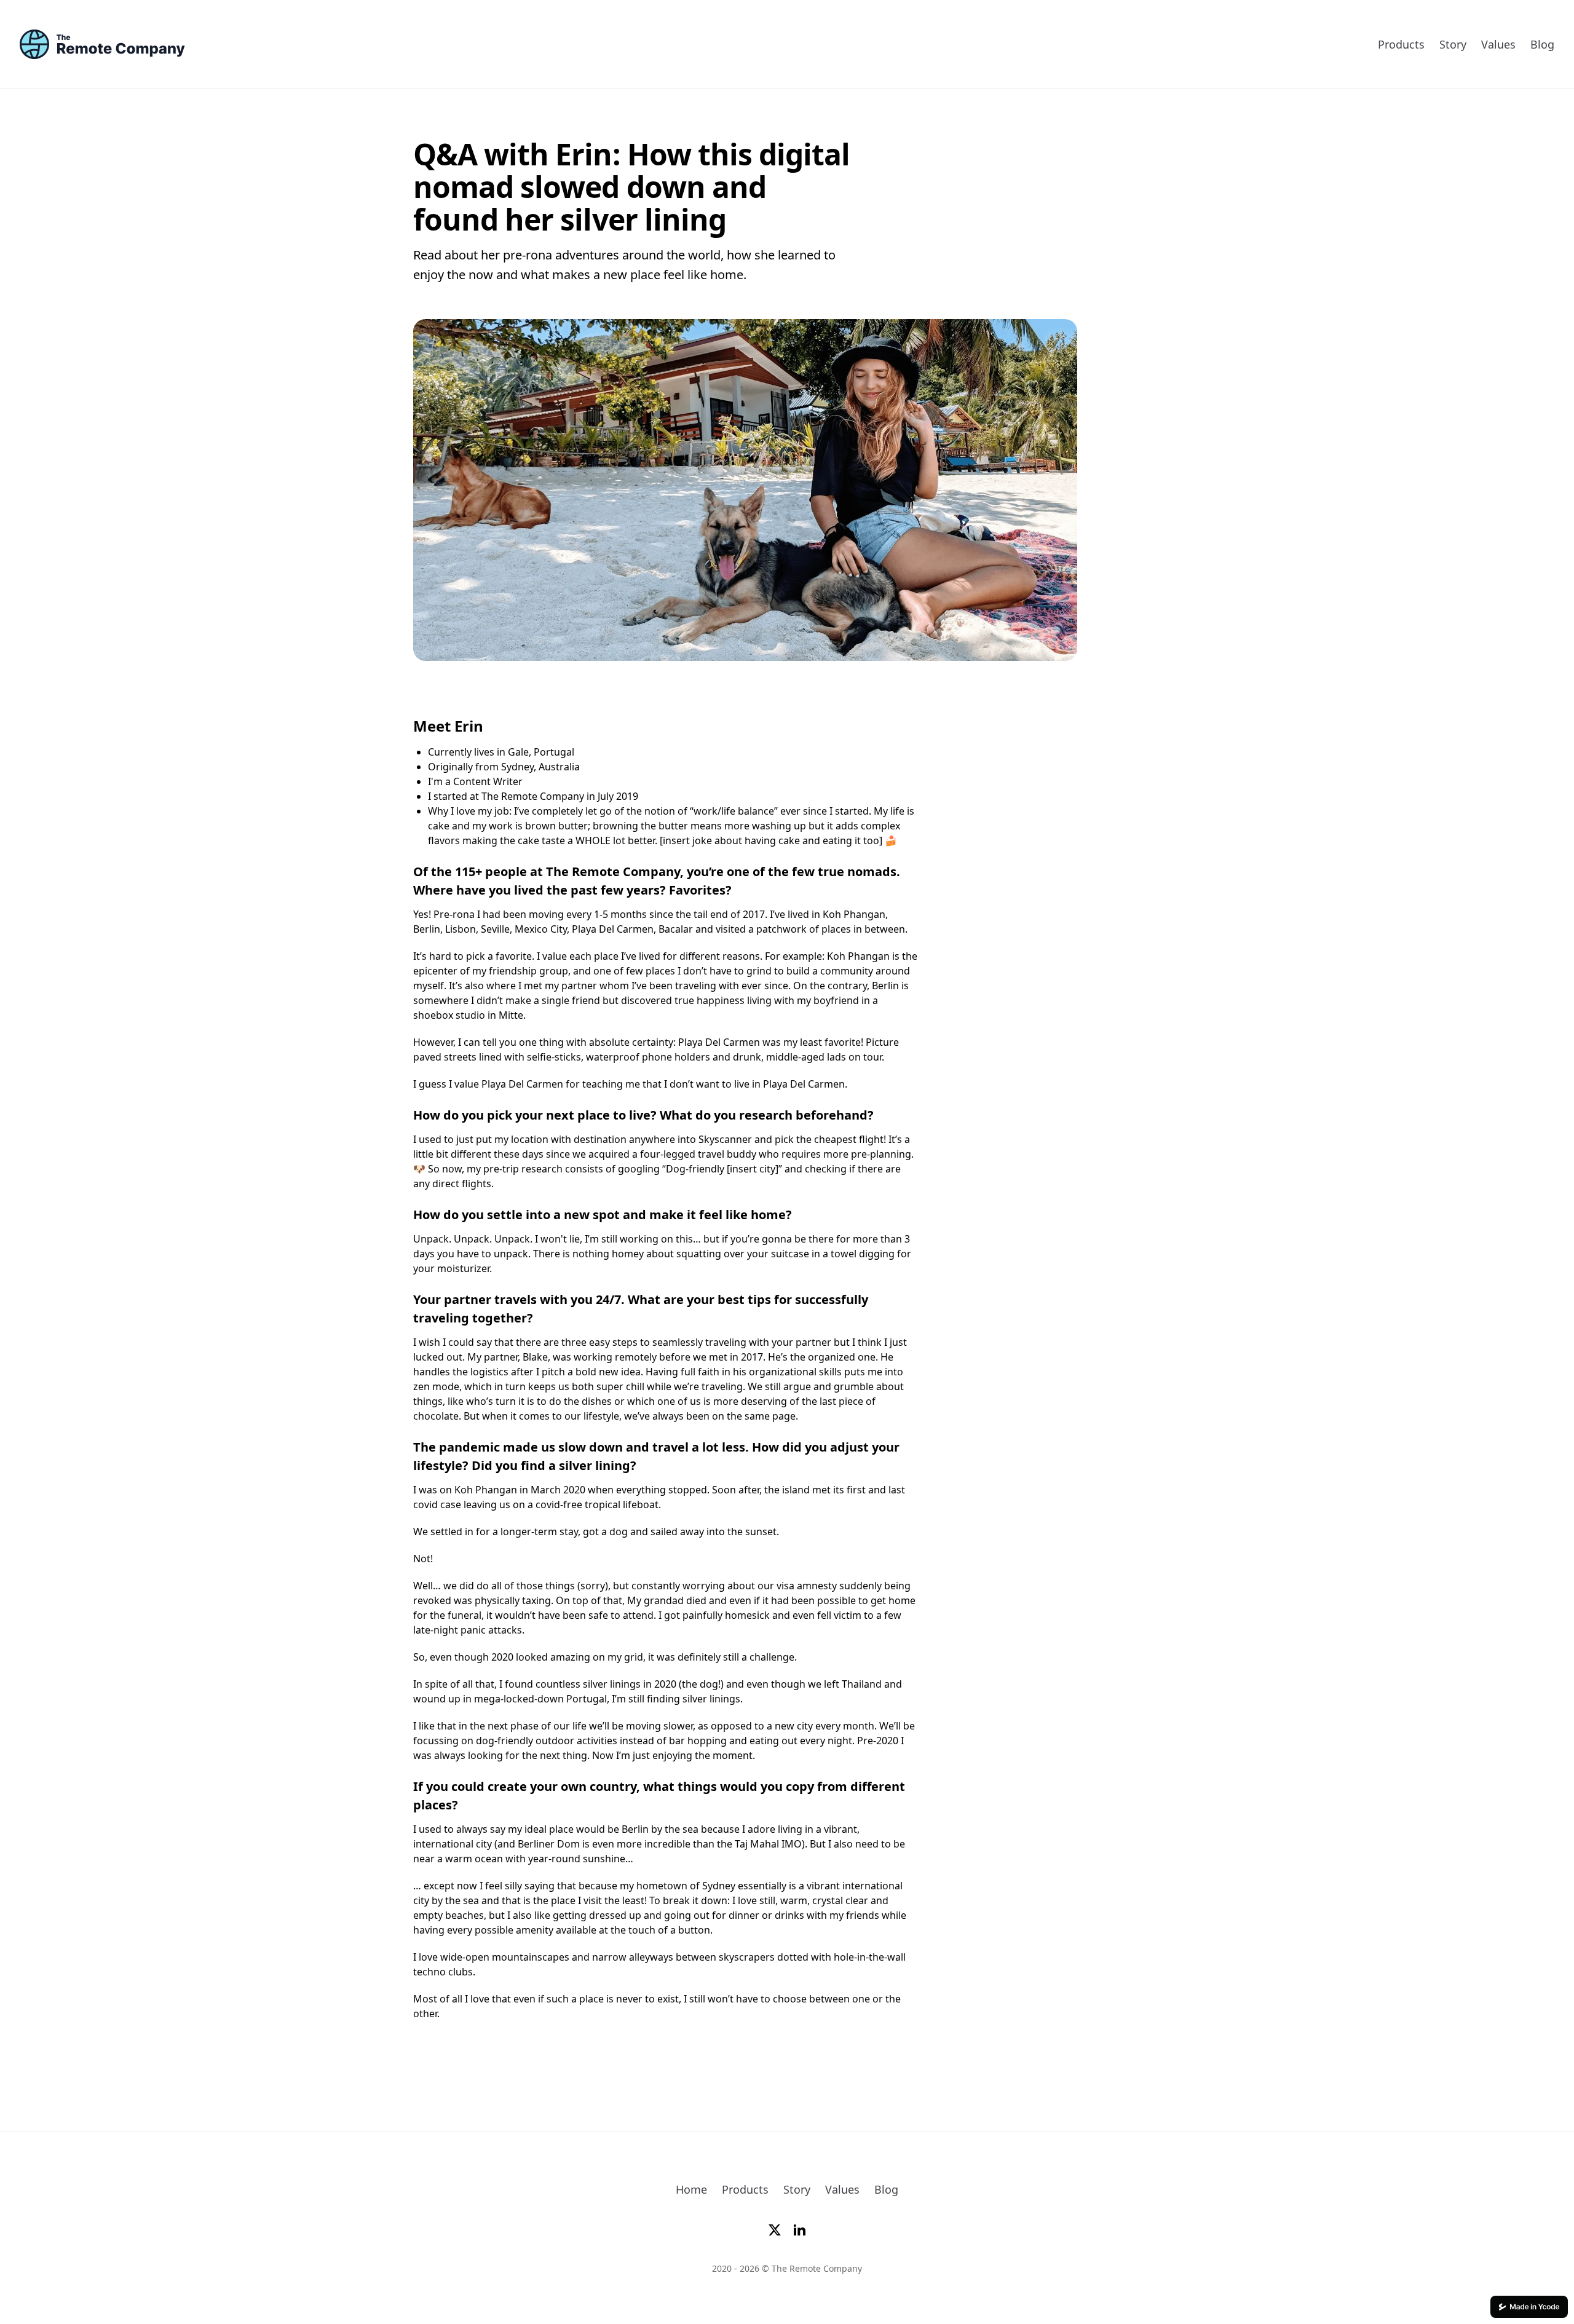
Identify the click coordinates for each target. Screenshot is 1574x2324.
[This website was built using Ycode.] (1529, 2307)
